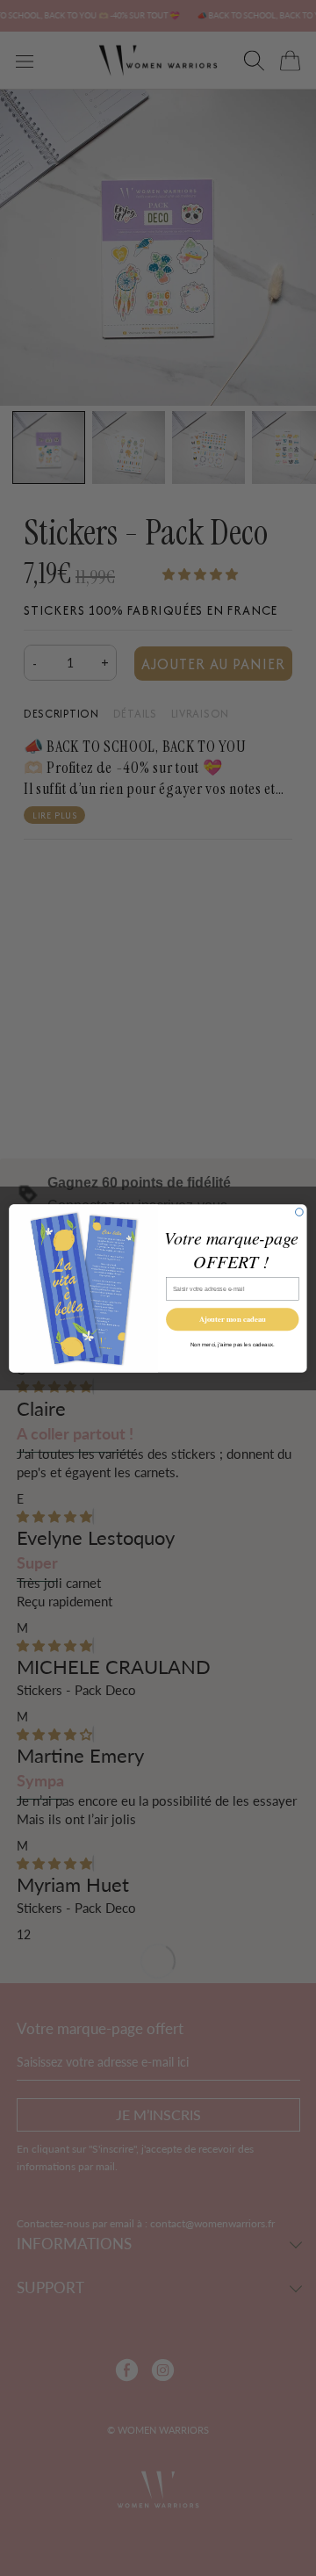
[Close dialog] (300, 1212)
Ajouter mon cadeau (233, 1319)
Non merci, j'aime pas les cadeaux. (233, 1344)
